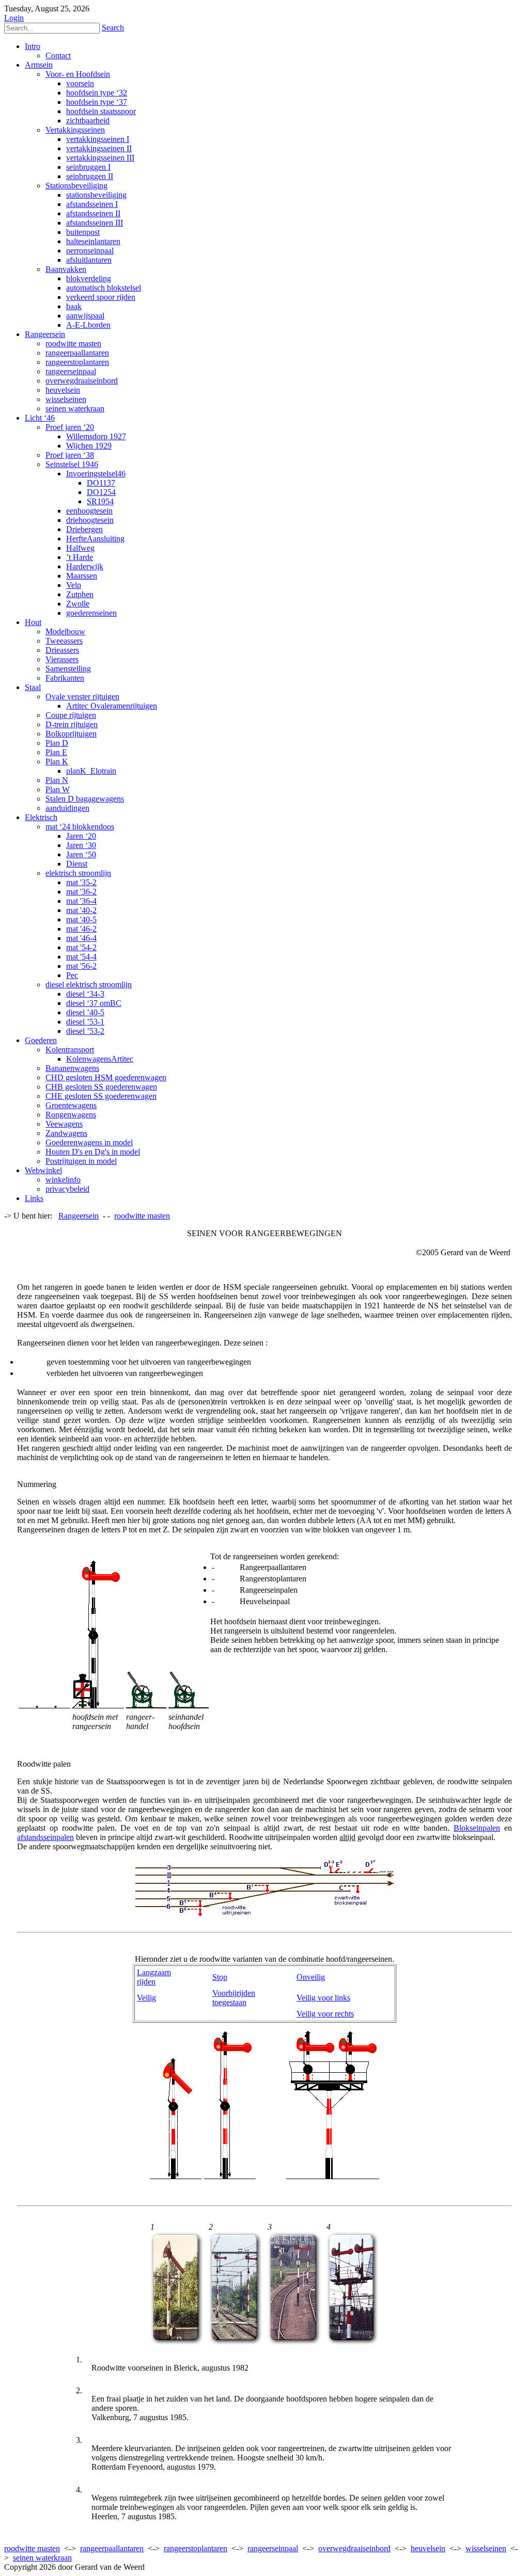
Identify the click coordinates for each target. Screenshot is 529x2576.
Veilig (146, 1998)
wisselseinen (486, 2548)
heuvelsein (428, 2548)
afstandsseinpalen (45, 1837)
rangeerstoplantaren (196, 2548)
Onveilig (311, 1977)
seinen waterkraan (42, 2558)
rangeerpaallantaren (112, 2548)
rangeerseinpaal (273, 2548)
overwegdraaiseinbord (354, 2548)
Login (14, 18)
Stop (220, 1977)
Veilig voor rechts (325, 2014)
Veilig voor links (323, 1998)
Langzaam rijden (154, 1977)
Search (113, 28)
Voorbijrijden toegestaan (234, 1998)
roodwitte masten (32, 2548)
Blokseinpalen (477, 1828)
